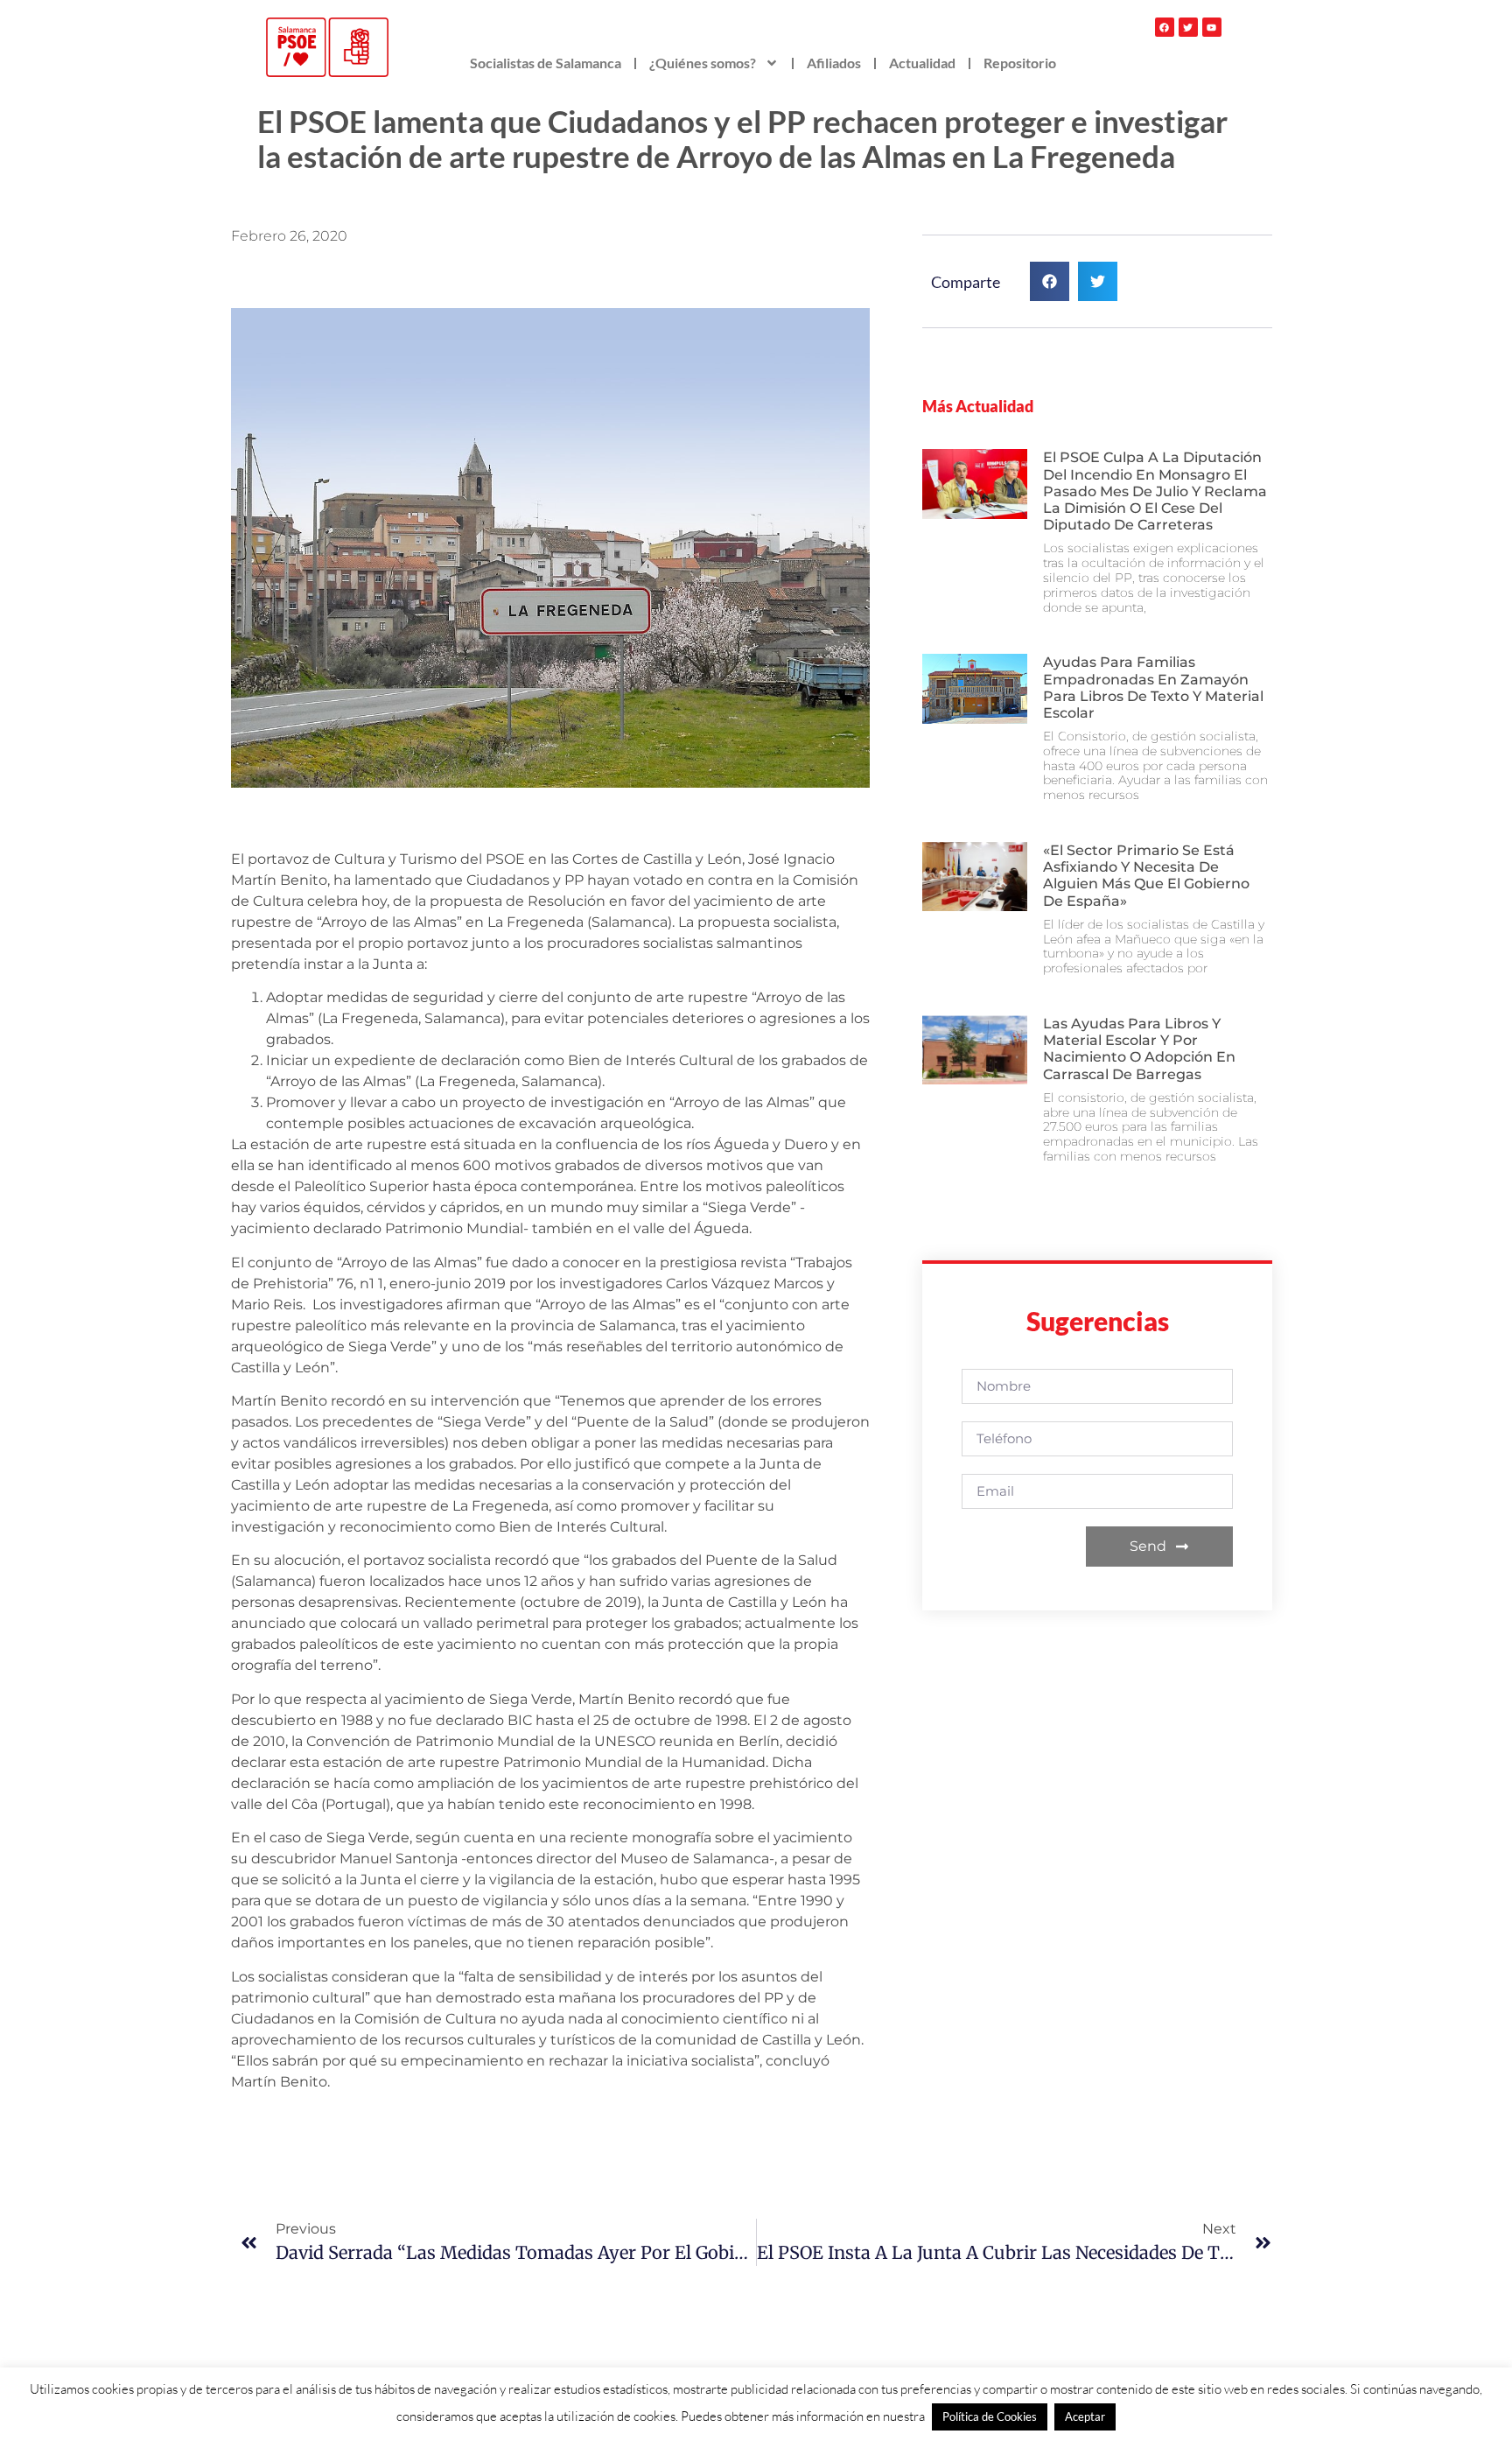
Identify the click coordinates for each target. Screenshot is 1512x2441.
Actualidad (922, 63)
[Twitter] (1188, 27)
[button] (1050, 281)
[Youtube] (1212, 27)
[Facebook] (1165, 27)
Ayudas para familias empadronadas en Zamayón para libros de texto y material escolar (1153, 687)
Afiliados (834, 63)
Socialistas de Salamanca (546, 63)
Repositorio (1020, 63)
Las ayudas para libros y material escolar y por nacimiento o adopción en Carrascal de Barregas (1139, 1049)
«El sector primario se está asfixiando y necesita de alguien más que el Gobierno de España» (1146, 876)
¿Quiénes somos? (703, 63)
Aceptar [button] (1085, 2416)
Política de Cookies (990, 2416)
